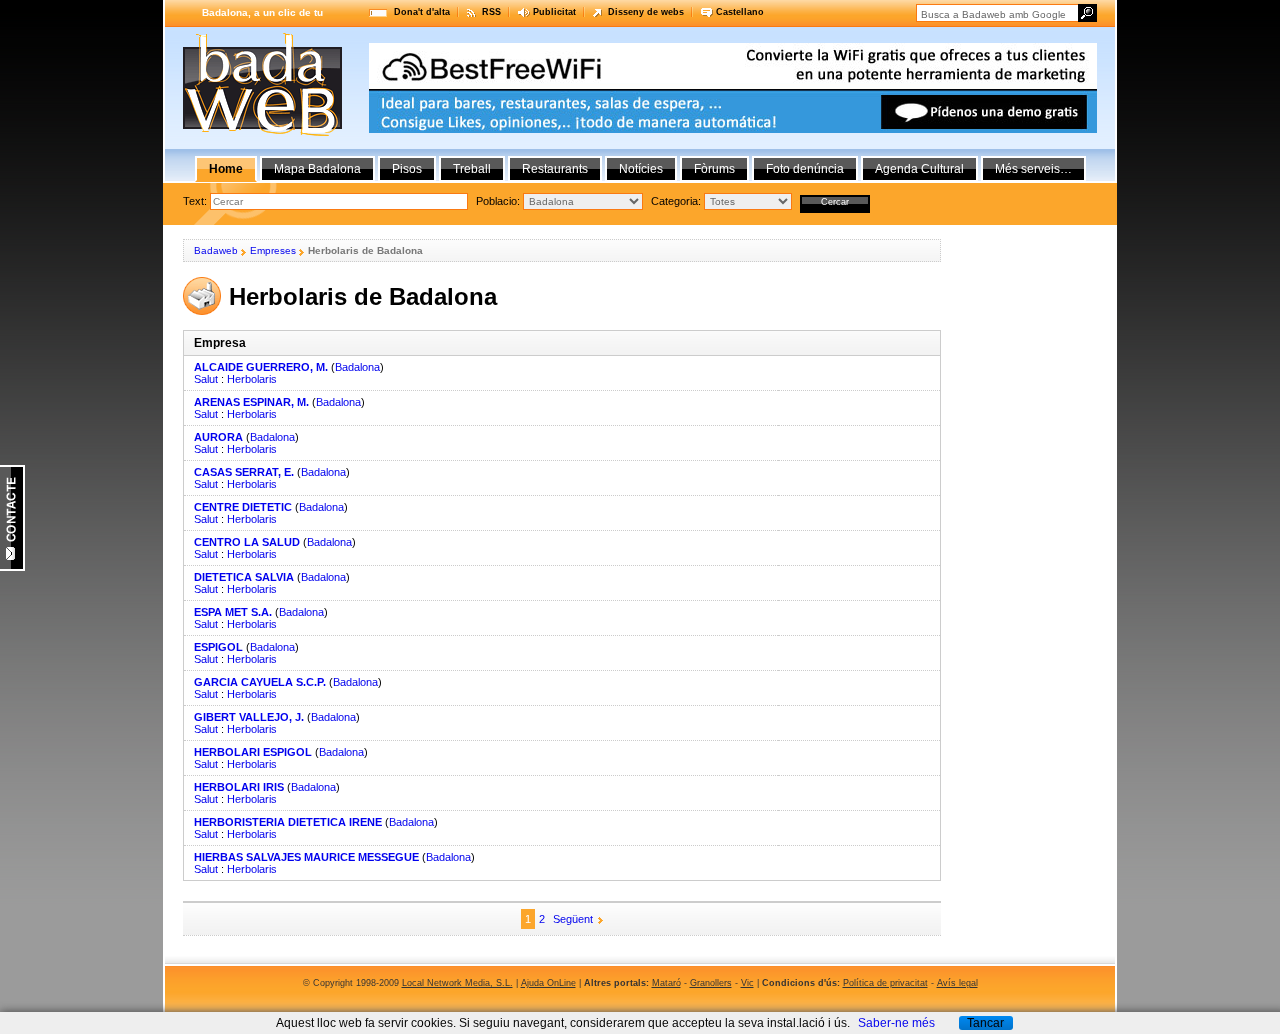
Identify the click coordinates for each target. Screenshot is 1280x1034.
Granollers (711, 983)
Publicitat (554, 12)
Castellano (740, 12)
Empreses (273, 250)
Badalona (357, 367)
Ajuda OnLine (548, 983)
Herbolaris (252, 379)
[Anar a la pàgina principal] (262, 132)
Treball (472, 169)
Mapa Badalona (317, 169)
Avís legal (957, 983)
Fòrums (714, 169)
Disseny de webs (646, 12)
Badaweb (216, 250)
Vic (747, 983)
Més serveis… (1033, 169)
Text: (196, 201)
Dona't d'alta (422, 12)
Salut (206, 379)
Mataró (666, 983)
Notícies (641, 169)
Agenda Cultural (919, 169)
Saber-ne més (896, 1023)
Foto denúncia (805, 169)
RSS (491, 12)
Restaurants (555, 169)
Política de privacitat (885, 983)
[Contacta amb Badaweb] (12, 567)
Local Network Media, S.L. (457, 983)
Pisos (407, 169)
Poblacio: (499, 201)
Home (226, 169)
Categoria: (677, 201)
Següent (573, 919)
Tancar (985, 1023)
